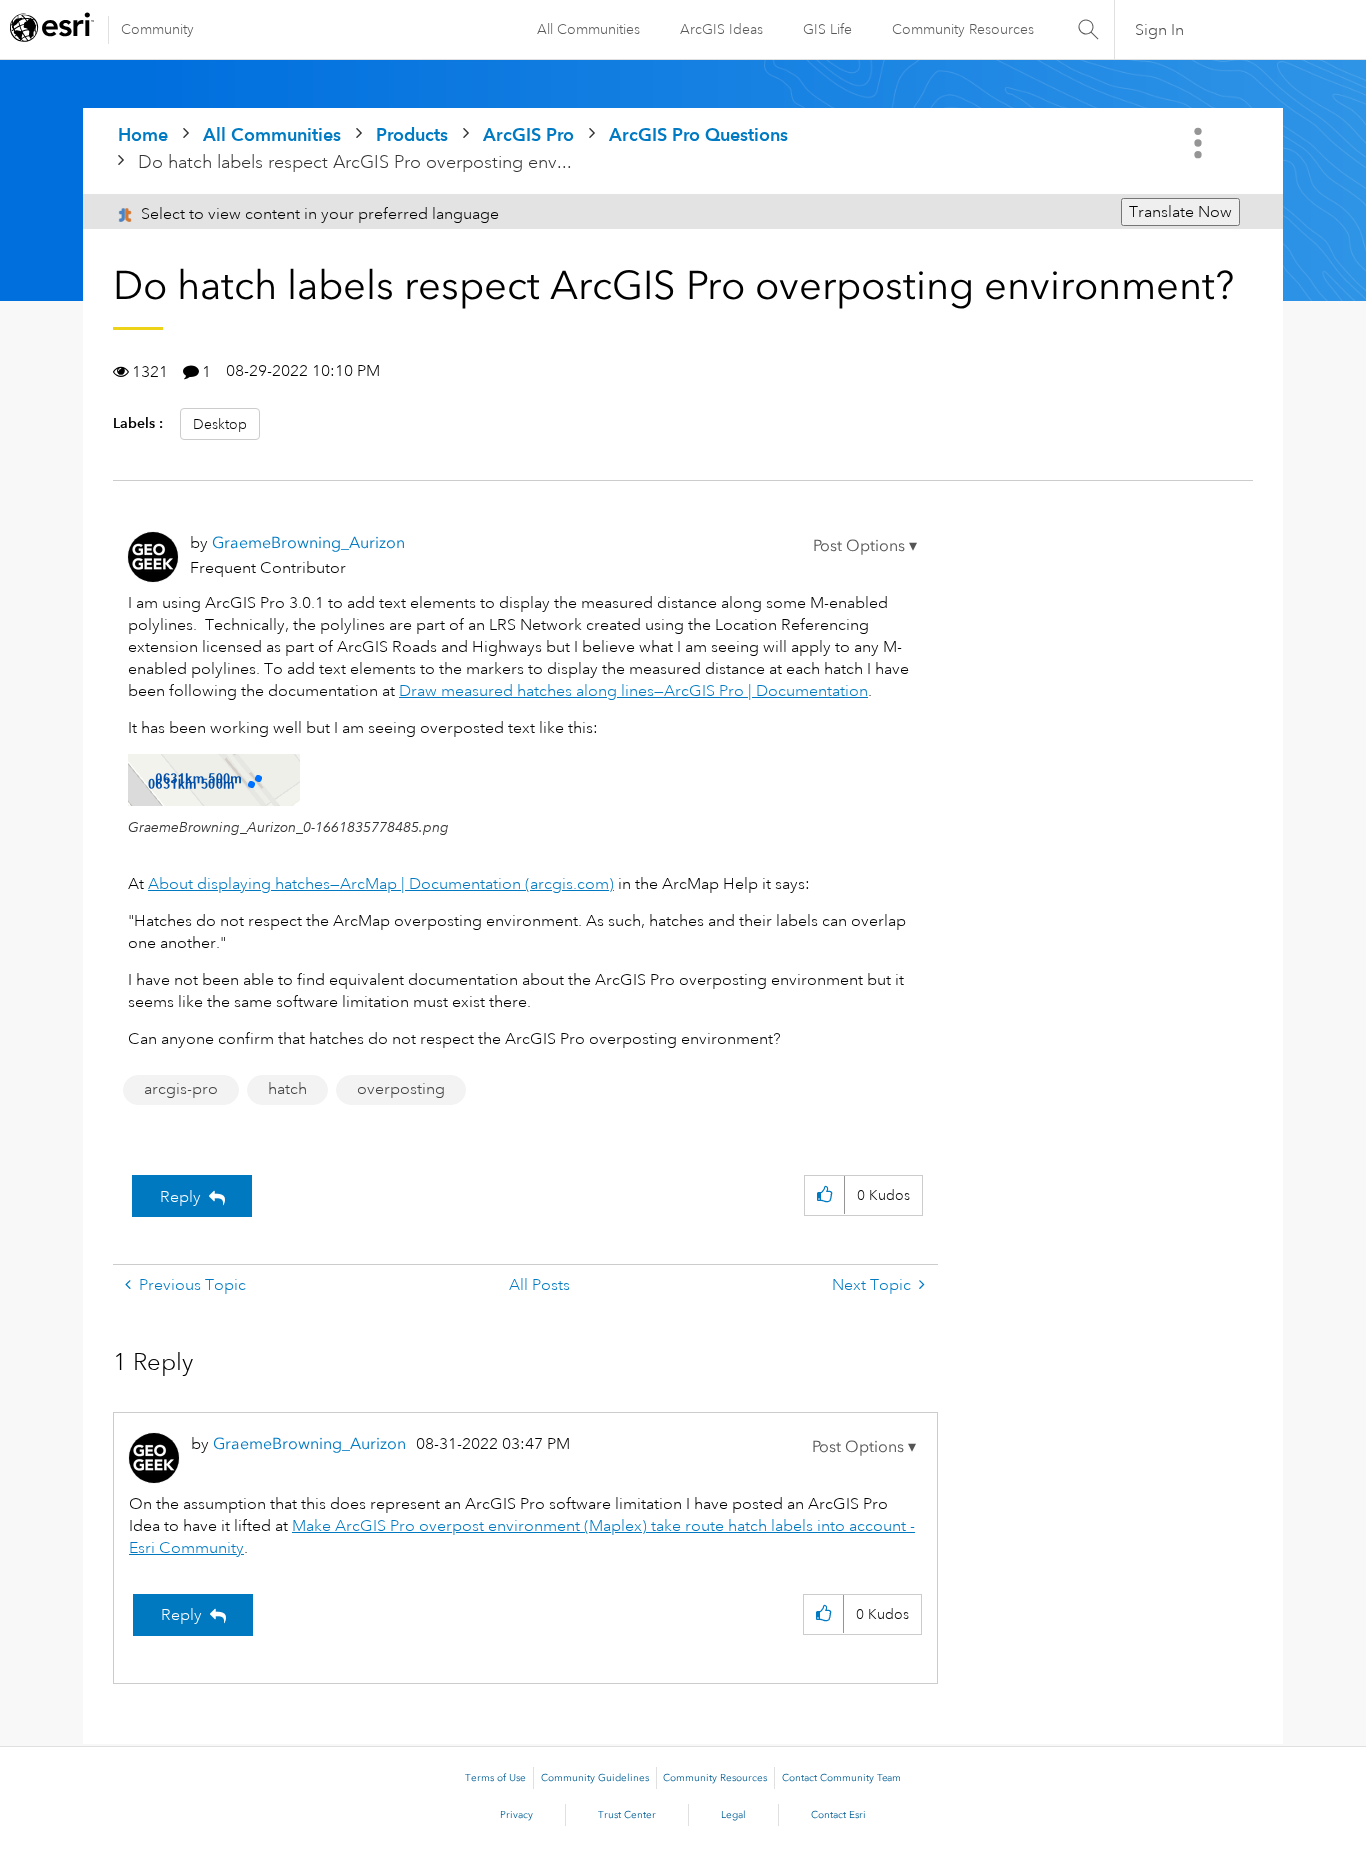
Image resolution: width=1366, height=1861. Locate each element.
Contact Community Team (841, 1778)
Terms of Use (495, 1778)
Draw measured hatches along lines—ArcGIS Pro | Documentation (633, 691)
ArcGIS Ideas (721, 29)
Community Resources (963, 29)
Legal (733, 1815)
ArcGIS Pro (528, 134)
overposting (401, 1089)
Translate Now (1180, 212)
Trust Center (627, 1815)
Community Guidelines (595, 1778)
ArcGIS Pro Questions (698, 134)
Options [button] (1200, 143)
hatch (287, 1089)
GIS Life (827, 29)
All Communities (588, 29)
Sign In (1159, 30)
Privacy (516, 1815)
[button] (865, 546)
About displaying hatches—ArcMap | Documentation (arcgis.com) (381, 884)
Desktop (220, 424)
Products (412, 134)
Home (143, 134)
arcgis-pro (181, 1089)
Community (157, 29)
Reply (180, 1197)
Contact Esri (838, 1815)
